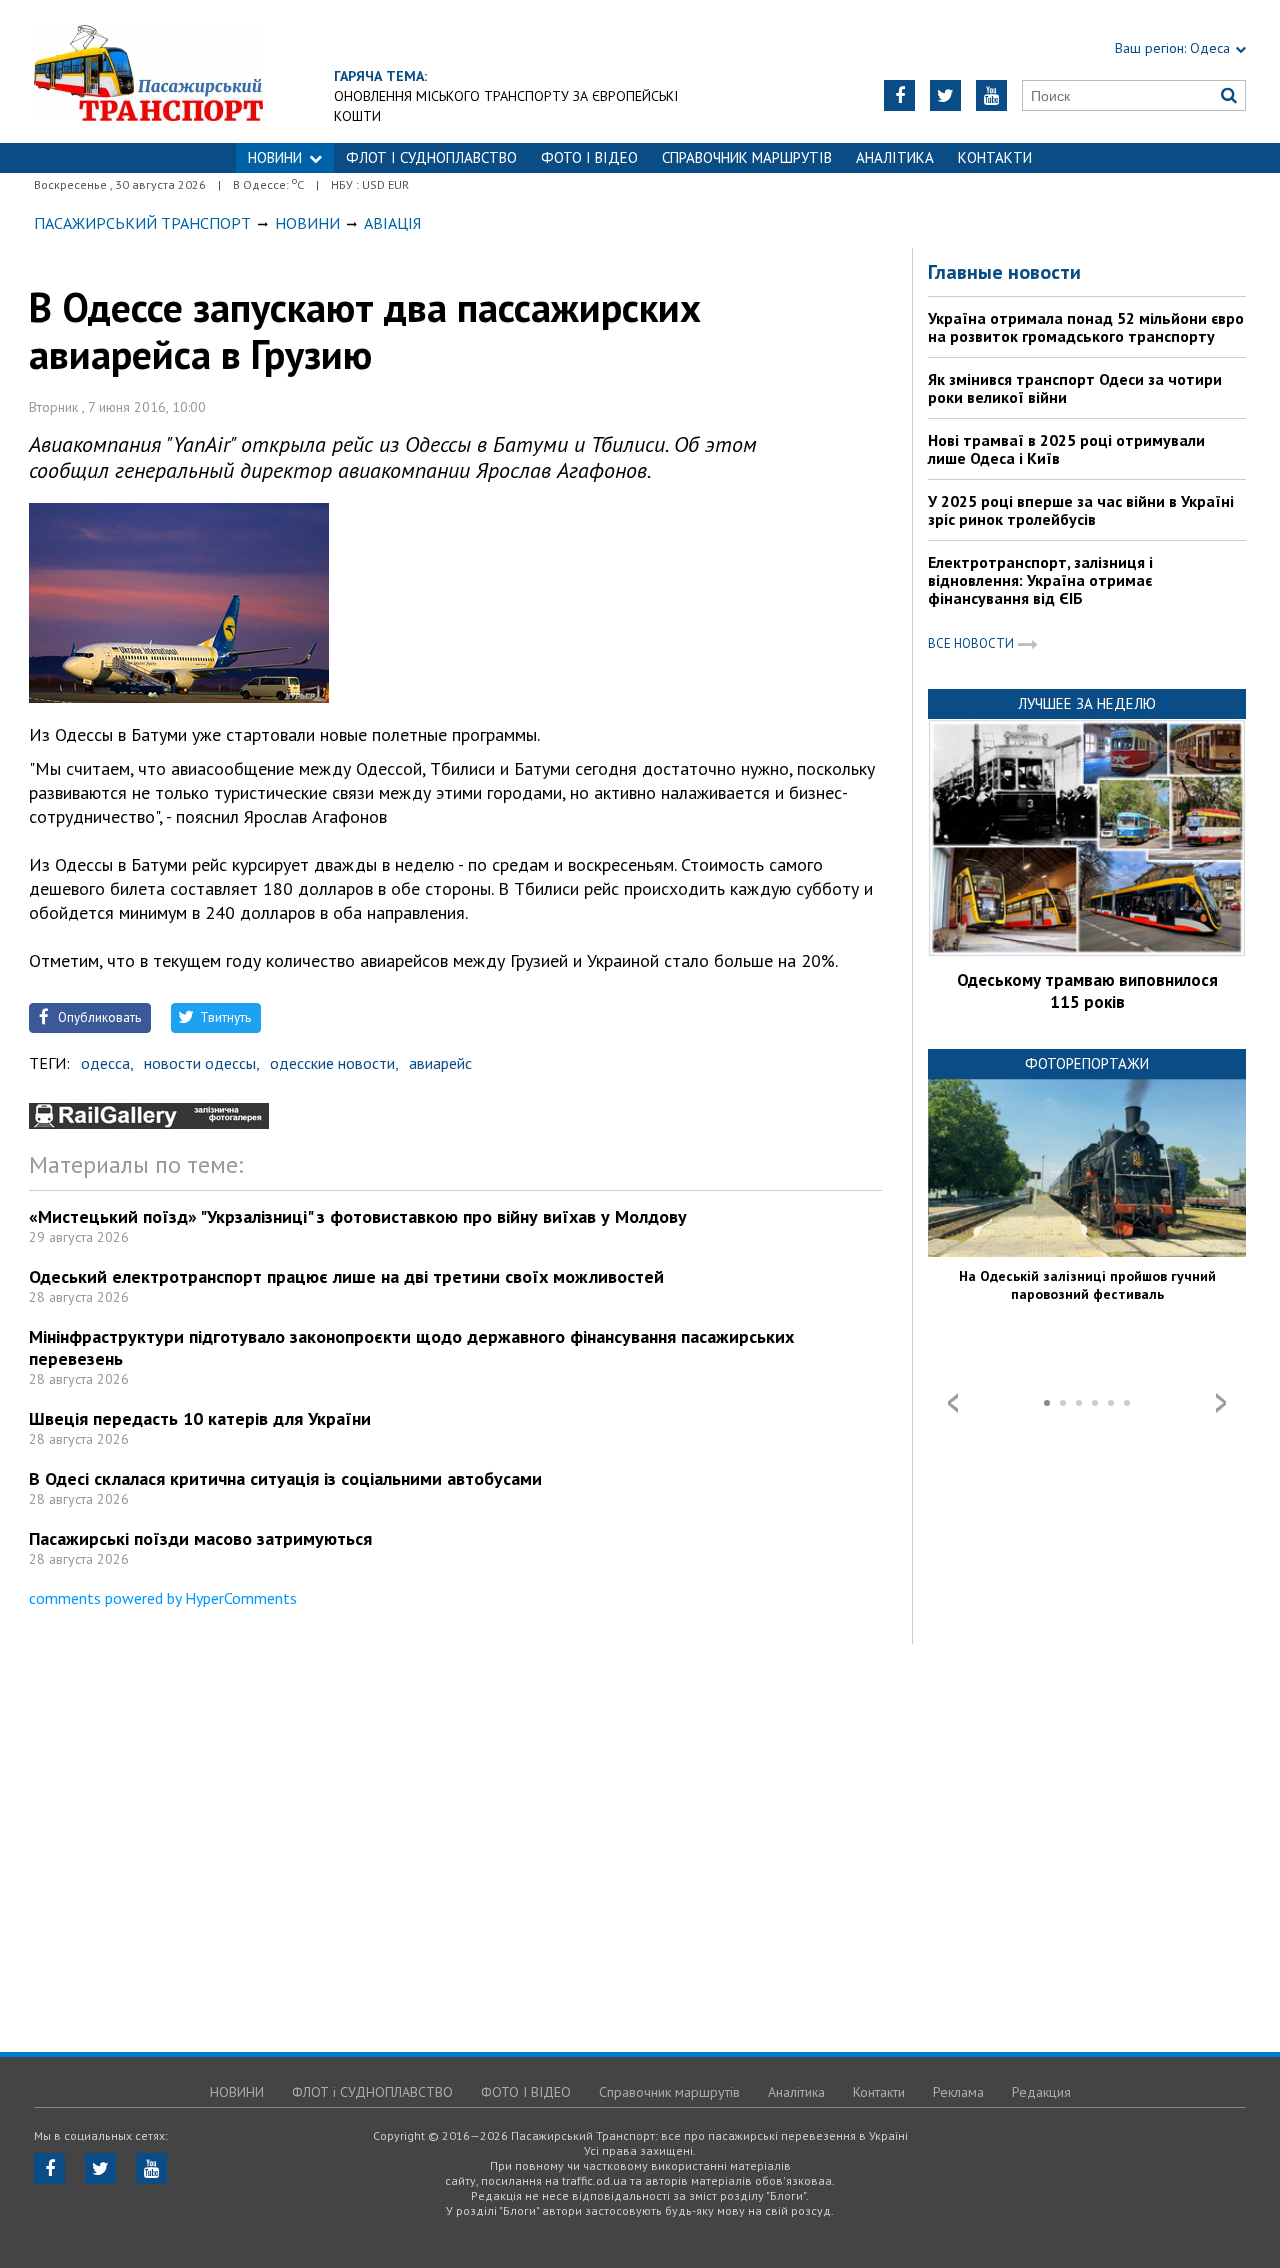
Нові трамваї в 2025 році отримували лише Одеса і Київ (1066, 449)
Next (1221, 1403)
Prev (953, 1403)
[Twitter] (945, 95)
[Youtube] (991, 95)
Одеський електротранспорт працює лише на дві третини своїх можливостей (346, 1276)
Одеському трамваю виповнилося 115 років (1087, 991)
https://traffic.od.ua (203, 71)
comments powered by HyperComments (163, 1598)
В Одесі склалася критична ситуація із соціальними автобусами (285, 1478)
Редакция (1041, 2092)
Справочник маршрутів (747, 157)
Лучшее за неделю (1087, 703)
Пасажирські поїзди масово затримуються (200, 1538)
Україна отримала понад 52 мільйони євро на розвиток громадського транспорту (1086, 327)
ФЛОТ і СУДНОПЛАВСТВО (431, 157)
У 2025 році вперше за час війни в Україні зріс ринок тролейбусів (1081, 510)
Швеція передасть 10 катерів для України (200, 1418)
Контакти (995, 157)
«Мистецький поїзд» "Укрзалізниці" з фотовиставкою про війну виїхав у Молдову (358, 1216)
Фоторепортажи (1087, 1063)
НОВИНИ (275, 157)
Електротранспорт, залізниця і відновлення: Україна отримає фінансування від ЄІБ (1040, 580)
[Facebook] (899, 95)
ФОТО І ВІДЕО (589, 157)
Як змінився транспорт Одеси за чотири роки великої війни (1075, 388)
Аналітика (895, 157)
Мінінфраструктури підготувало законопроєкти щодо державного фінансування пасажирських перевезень (411, 1347)
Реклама (958, 2092)
